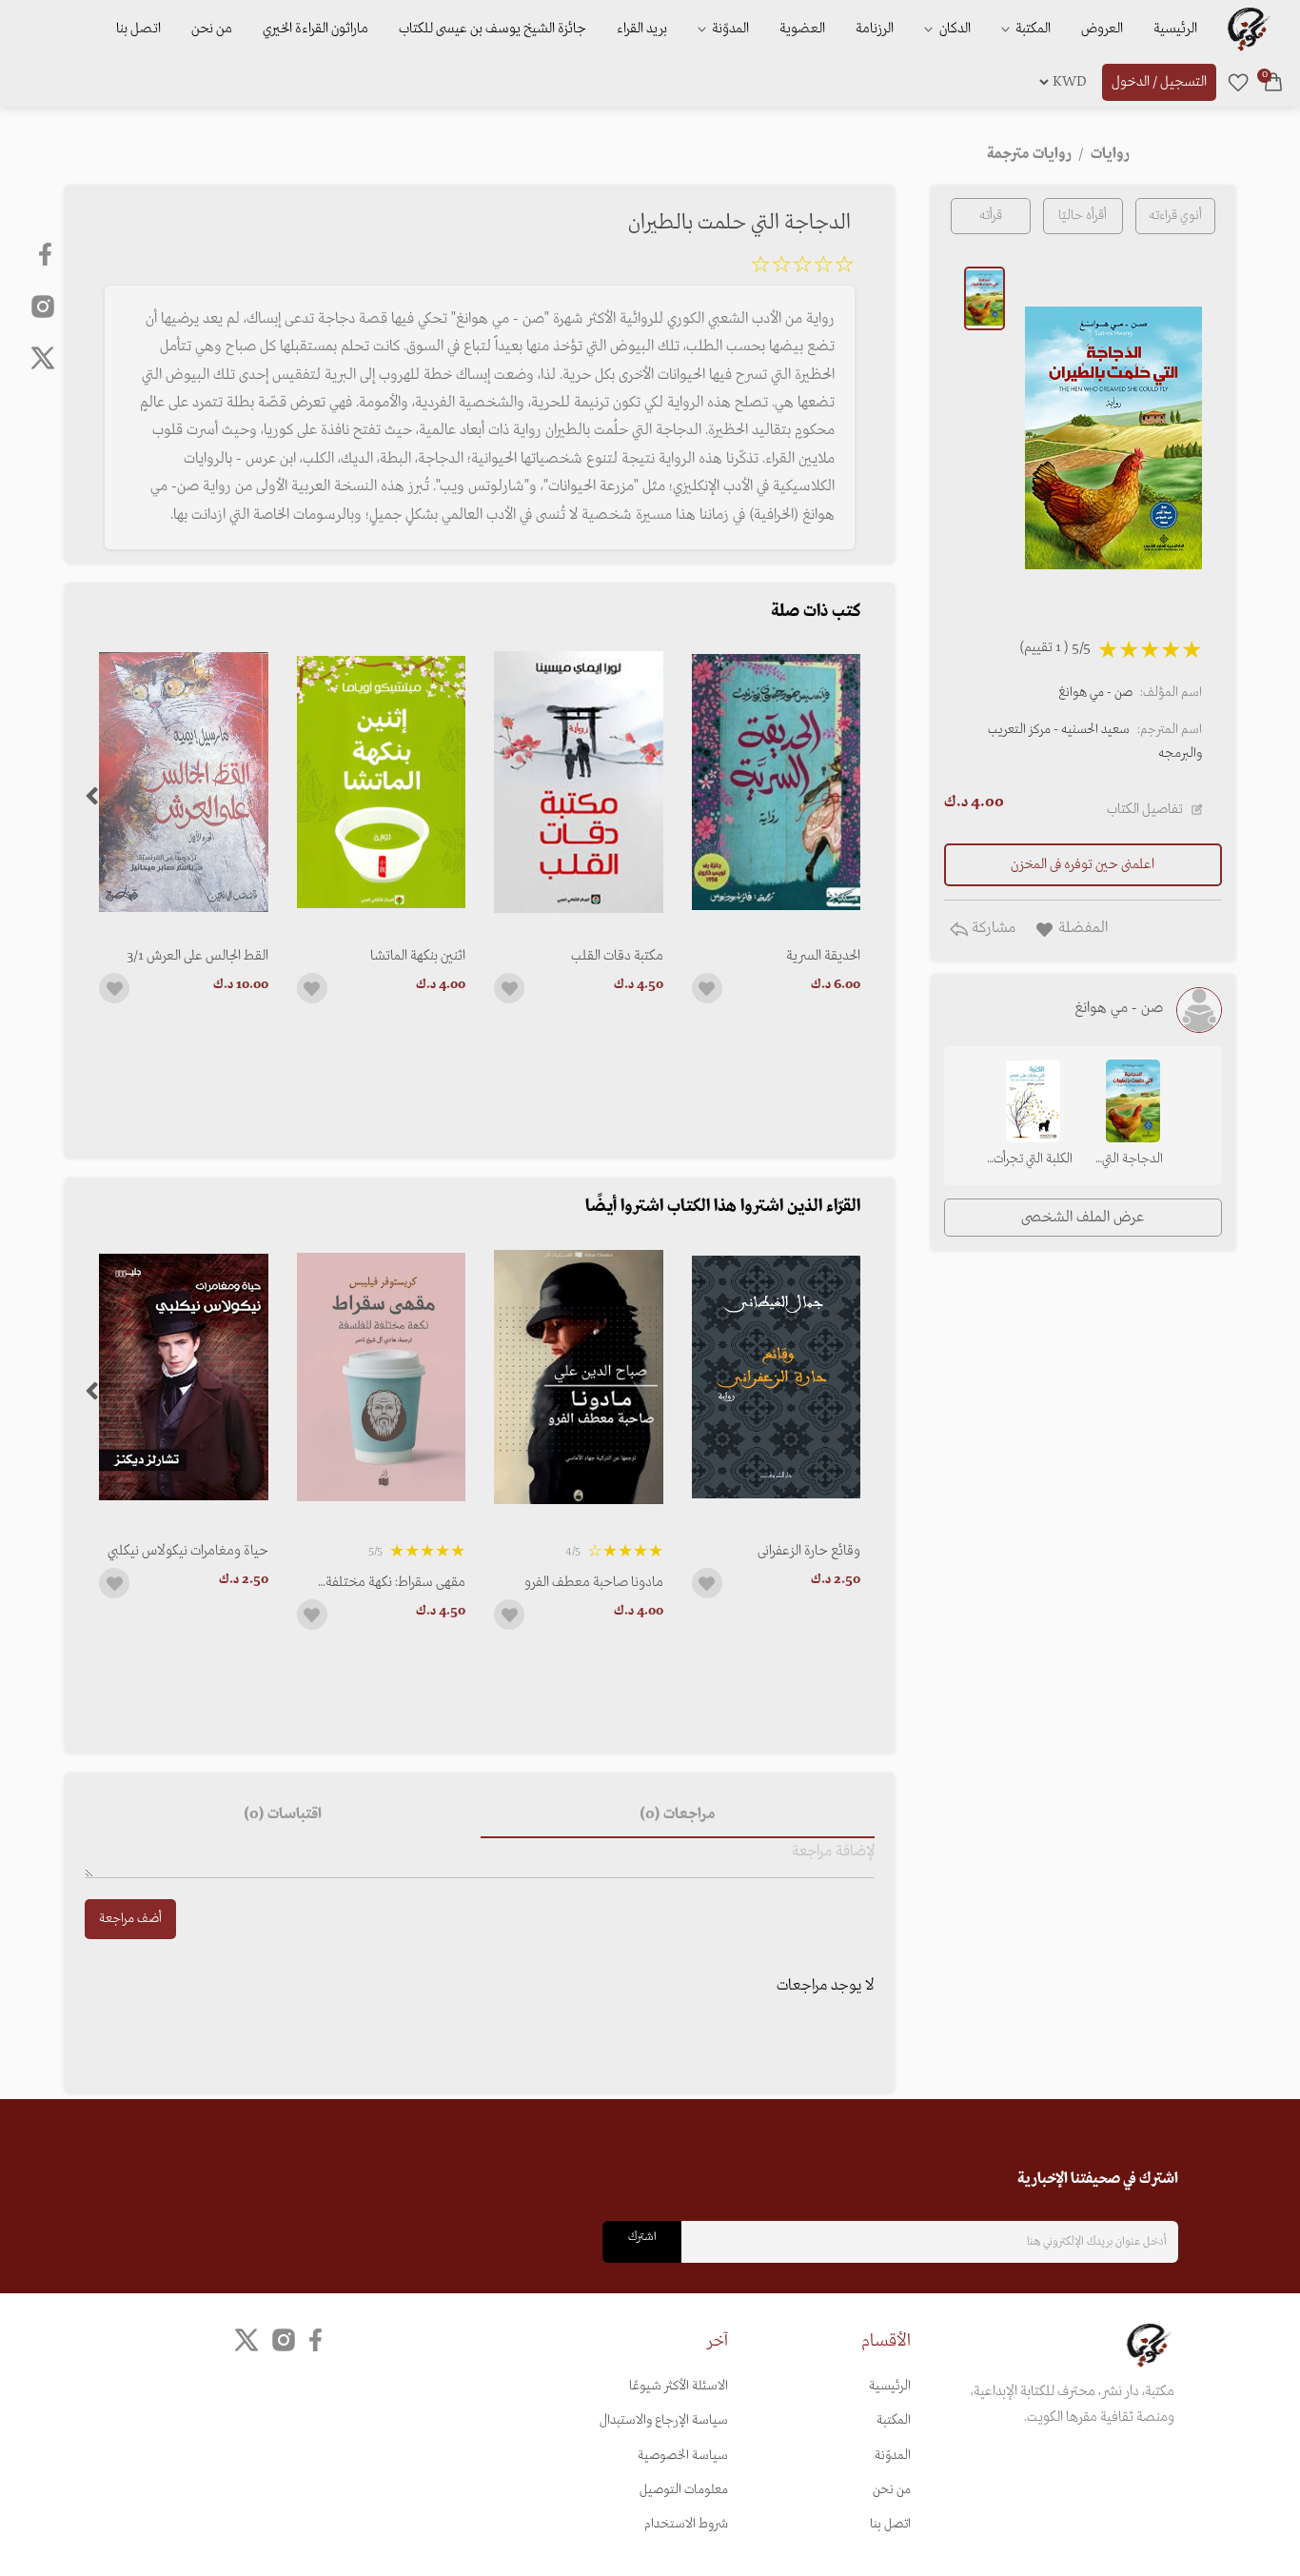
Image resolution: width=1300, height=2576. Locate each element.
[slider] (802, 268)
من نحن (212, 29)
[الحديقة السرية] (776, 782)
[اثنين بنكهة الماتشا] (381, 782)
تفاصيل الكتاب (1145, 809)
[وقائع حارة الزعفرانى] (776, 1377)
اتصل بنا (138, 29)
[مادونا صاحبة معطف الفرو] (578, 1377)
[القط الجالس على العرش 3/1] (183, 782)
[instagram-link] (43, 306)
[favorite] (1238, 82)
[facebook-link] (47, 254)
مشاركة (992, 928)
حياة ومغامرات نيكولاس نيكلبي (187, 1551)
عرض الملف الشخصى (1083, 1218)
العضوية (802, 29)
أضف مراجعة (130, 1919)
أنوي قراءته (1175, 216)
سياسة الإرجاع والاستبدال (664, 2420)
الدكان (954, 29)
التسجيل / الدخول (1159, 82)
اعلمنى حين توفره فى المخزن (1083, 864)
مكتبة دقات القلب (617, 956)
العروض (1102, 29)
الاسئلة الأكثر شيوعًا (679, 2386)
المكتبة (1032, 29)
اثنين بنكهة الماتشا (418, 956)
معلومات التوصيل (684, 2490)
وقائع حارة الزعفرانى (809, 1551)
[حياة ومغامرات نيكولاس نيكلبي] (183, 1377)
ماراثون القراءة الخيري (315, 29)
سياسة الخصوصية (683, 2456)
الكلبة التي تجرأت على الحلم (1033, 1160)
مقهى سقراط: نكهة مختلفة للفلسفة (395, 1582)
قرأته (991, 216)
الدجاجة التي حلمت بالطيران (1133, 1160)
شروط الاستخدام (686, 2524)
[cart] (1273, 82)
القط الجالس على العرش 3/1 (197, 956)
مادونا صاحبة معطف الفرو (593, 1582)
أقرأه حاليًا (1083, 216)
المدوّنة (893, 2456)
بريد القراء (642, 29)
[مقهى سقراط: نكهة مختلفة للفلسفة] (381, 1377)
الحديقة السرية (823, 956)
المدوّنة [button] (729, 29)
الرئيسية (1175, 29)
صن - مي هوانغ (1095, 693)
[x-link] (43, 358)
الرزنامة (875, 29)
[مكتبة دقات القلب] (578, 782)
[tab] (678, 1815)
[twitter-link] (246, 2340)
